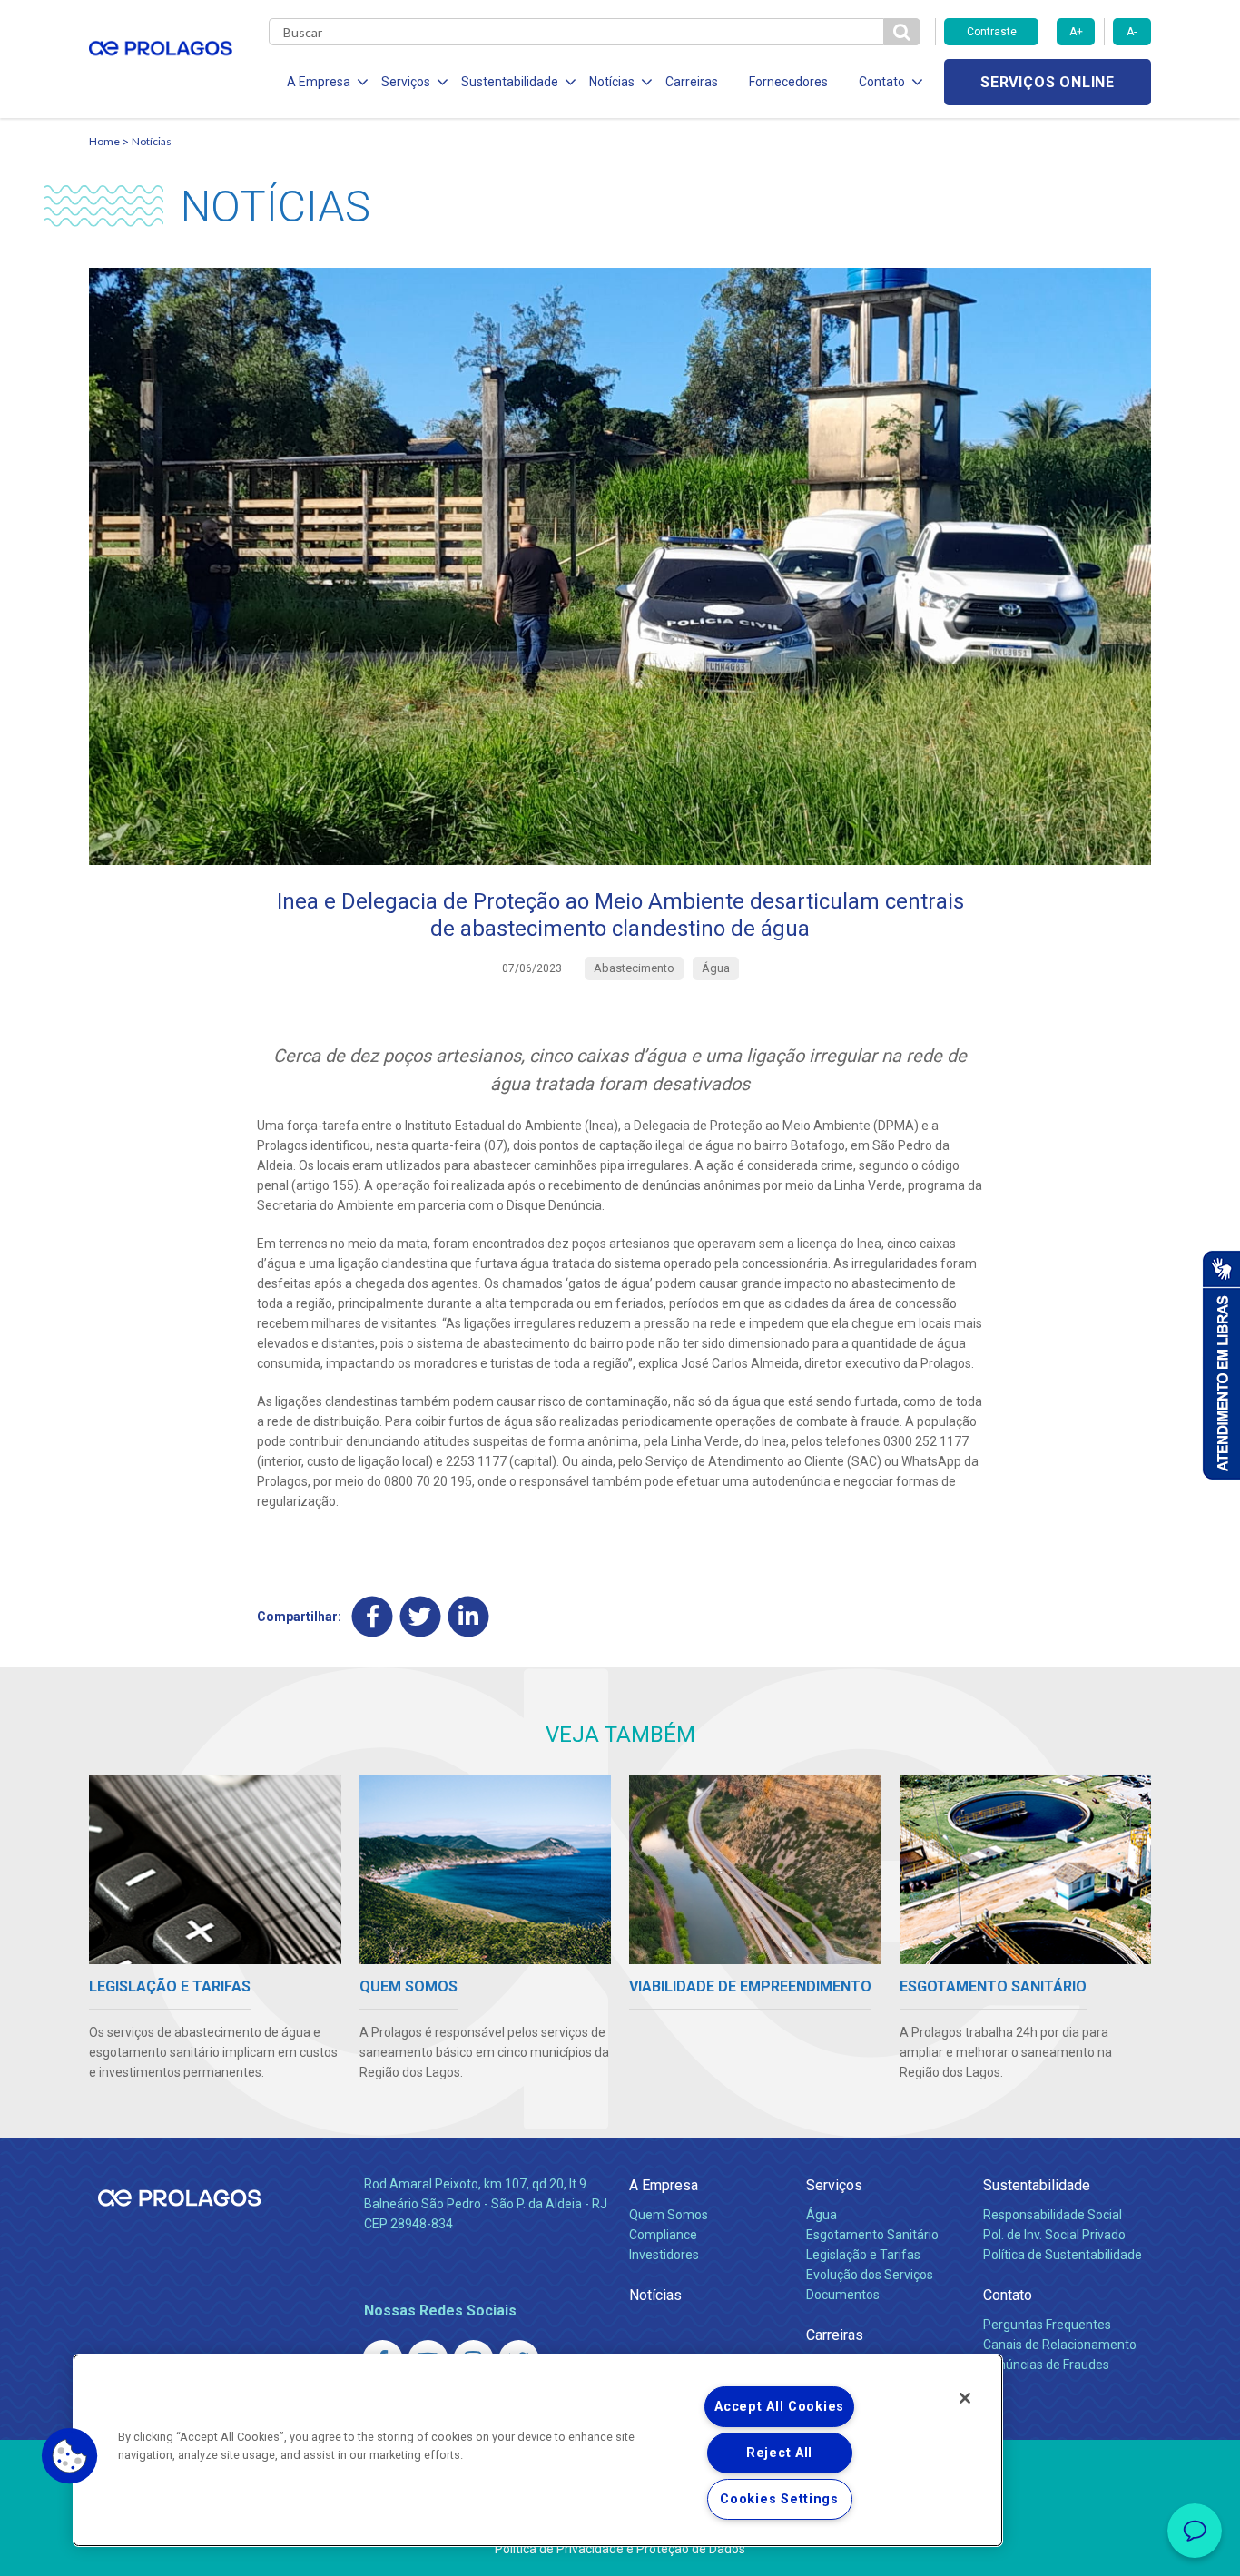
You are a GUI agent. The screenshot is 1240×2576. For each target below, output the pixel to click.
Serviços (834, 2185)
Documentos (843, 2295)
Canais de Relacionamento (1060, 2345)
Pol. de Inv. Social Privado (1054, 2235)
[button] (70, 2456)
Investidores (664, 2255)
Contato (1008, 2295)
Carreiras (692, 82)
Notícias (152, 141)
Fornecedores (788, 82)
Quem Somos (669, 2215)
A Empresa (664, 2185)
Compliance (663, 2235)
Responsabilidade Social (1053, 2215)
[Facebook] (373, 1616)
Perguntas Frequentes (1047, 2325)
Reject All (779, 2453)
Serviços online (1048, 82)
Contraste (992, 32)
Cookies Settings (779, 2499)
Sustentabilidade (1037, 2185)
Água (822, 2215)
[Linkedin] (469, 1616)
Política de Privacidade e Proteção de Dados (620, 2549)
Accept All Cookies (779, 2407)
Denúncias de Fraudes (1046, 2365)
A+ (1076, 32)
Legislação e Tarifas (863, 2255)
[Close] (965, 2398)
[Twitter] (421, 1616)
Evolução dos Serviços (870, 2275)
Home (104, 141)
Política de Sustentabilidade (1063, 2255)
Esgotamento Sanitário (872, 2235)
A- (1132, 32)
